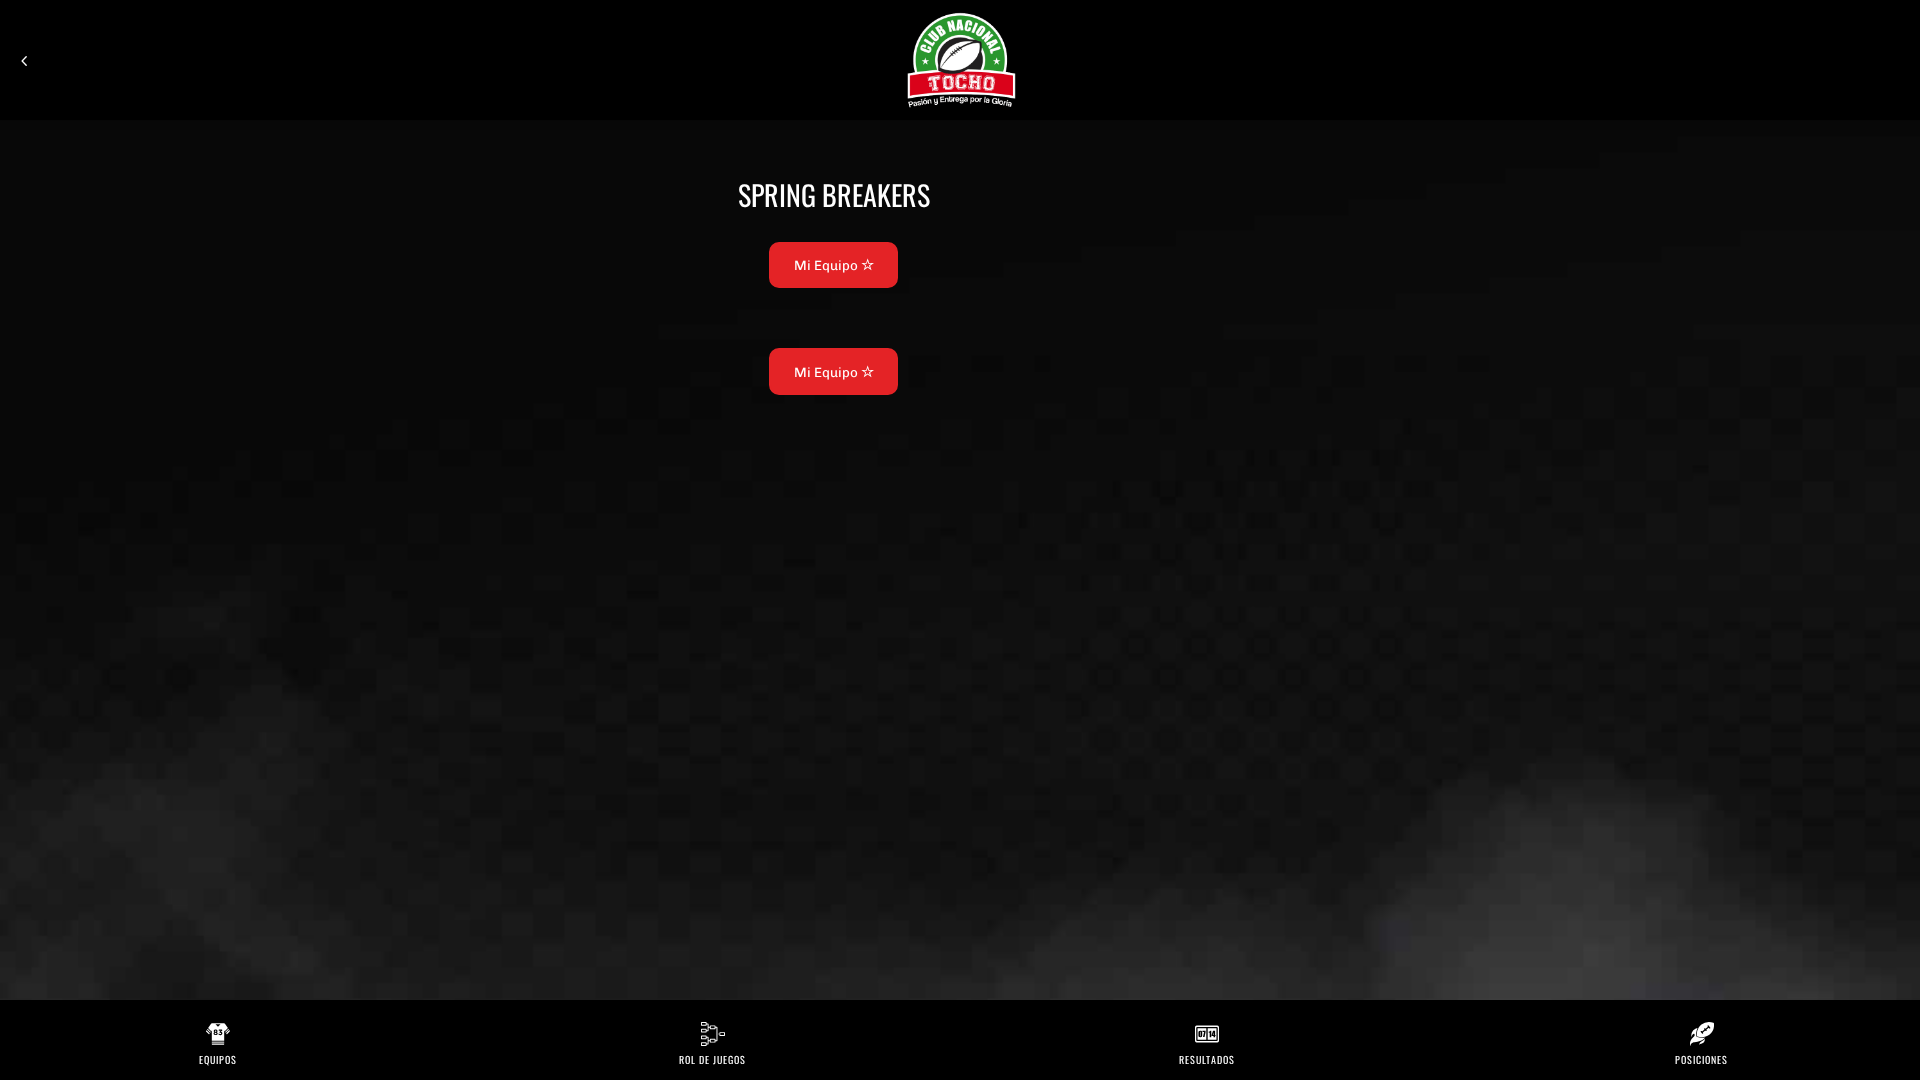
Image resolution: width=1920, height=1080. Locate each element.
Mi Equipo (827, 265)
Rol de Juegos (712, 1059)
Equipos (218, 1059)
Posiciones (1701, 1059)
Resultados (1207, 1059)
